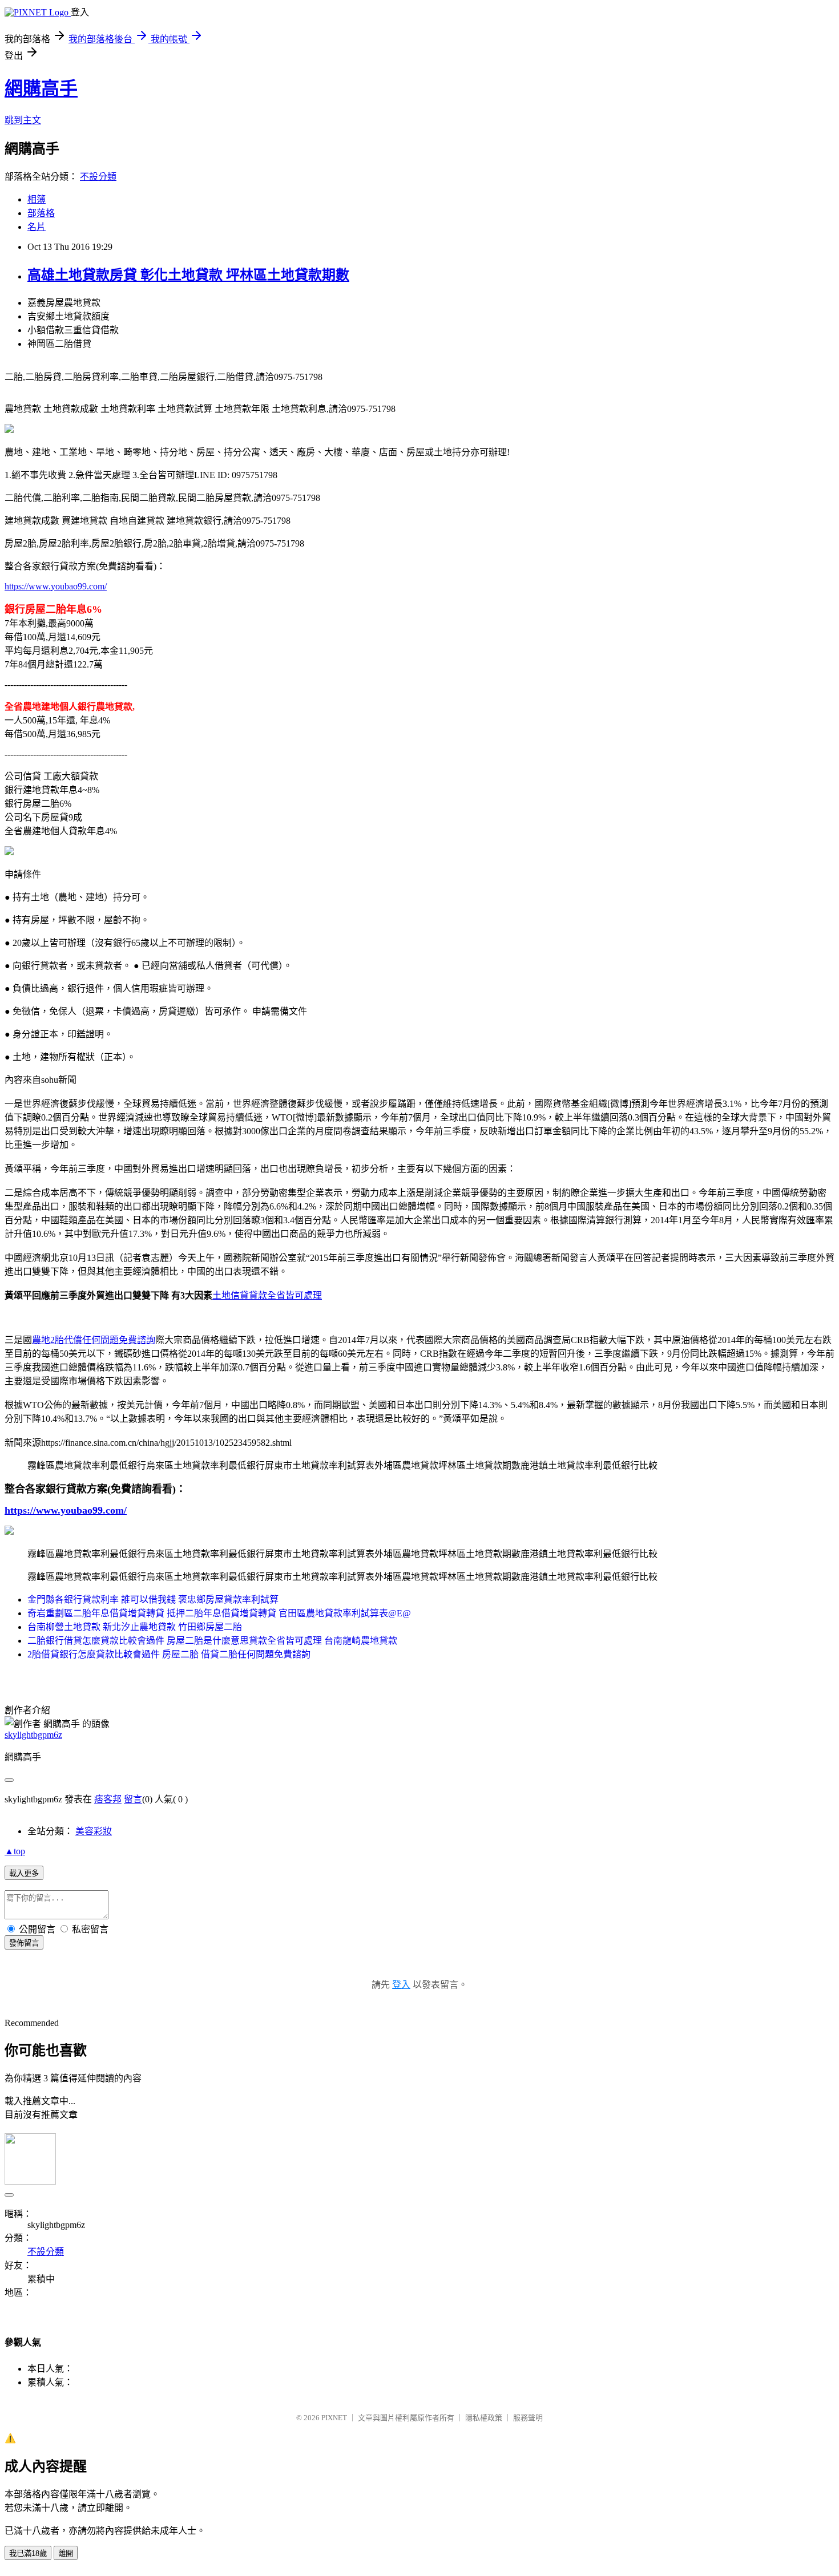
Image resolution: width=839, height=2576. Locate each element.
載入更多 (24, 1873)
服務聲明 (528, 2418)
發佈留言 (24, 1943)
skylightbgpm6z (33, 1735)
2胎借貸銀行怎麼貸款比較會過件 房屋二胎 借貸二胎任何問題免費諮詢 (169, 1654)
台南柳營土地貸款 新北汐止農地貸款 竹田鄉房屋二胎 (135, 1627)
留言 (133, 1799)
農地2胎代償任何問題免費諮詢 (94, 1340)
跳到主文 (23, 120)
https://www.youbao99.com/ (56, 586)
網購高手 (41, 88)
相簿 (37, 199)
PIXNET (334, 2418)
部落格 (41, 213)
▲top (15, 1851)
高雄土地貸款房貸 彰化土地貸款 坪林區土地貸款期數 (188, 275)
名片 (37, 227)
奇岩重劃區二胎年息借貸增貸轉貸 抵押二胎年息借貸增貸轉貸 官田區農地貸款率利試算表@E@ (219, 1613)
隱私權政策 (484, 2418)
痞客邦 (108, 1799)
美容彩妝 (94, 1831)
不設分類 (98, 177)
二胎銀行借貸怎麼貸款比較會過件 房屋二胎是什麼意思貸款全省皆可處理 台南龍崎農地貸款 (212, 1641)
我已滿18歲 (28, 2553)
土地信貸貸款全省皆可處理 (267, 1295)
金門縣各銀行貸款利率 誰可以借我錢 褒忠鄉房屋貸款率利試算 (153, 1600)
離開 (66, 2553)
